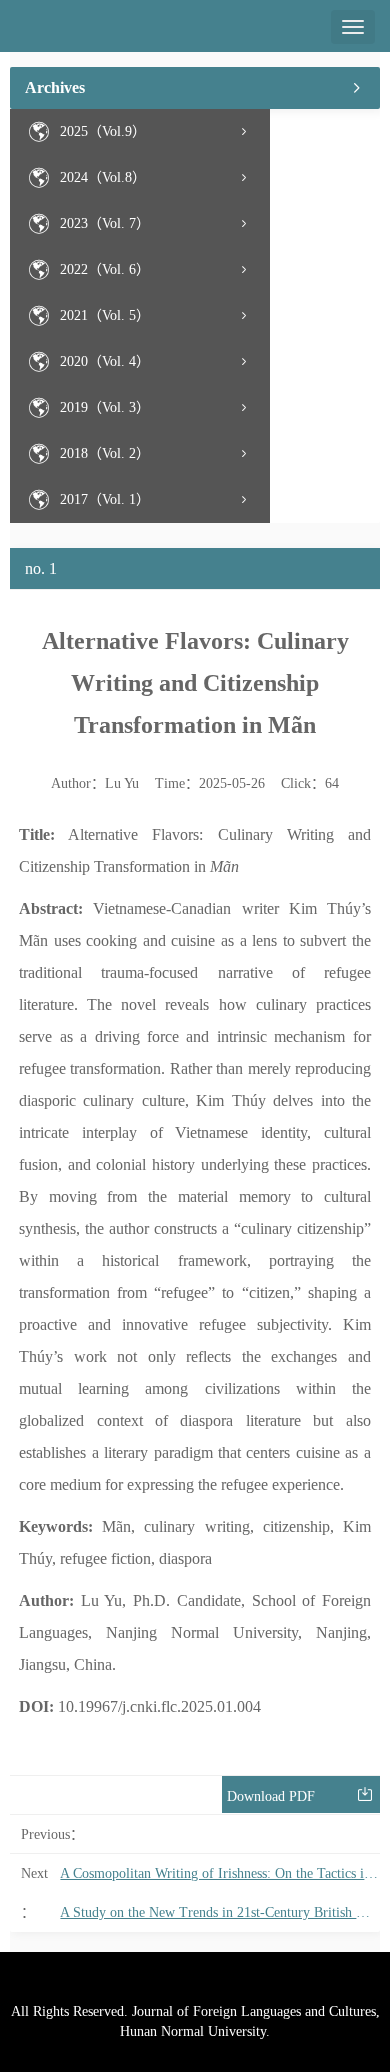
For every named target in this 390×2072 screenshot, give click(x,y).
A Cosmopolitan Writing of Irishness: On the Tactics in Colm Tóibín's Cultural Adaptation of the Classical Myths (220, 1873)
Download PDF (271, 1796)
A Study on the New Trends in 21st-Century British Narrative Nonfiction (220, 1912)
